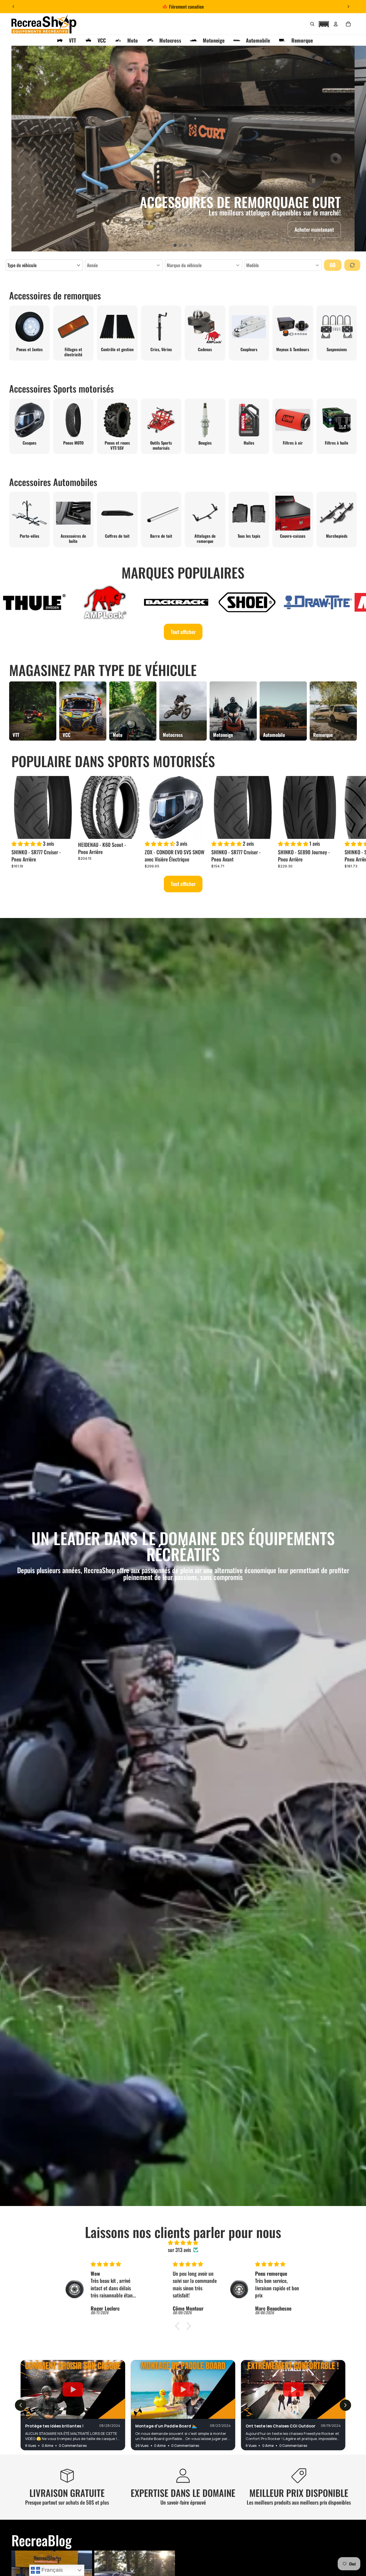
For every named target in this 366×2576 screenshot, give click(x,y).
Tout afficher (183, 632)
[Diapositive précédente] (13, 7)
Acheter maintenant (314, 229)
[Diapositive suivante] (348, 7)
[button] (324, 23)
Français (51, 2570)
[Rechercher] (312, 24)
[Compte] (336, 24)
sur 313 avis (179, 2250)
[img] (183, 2243)
